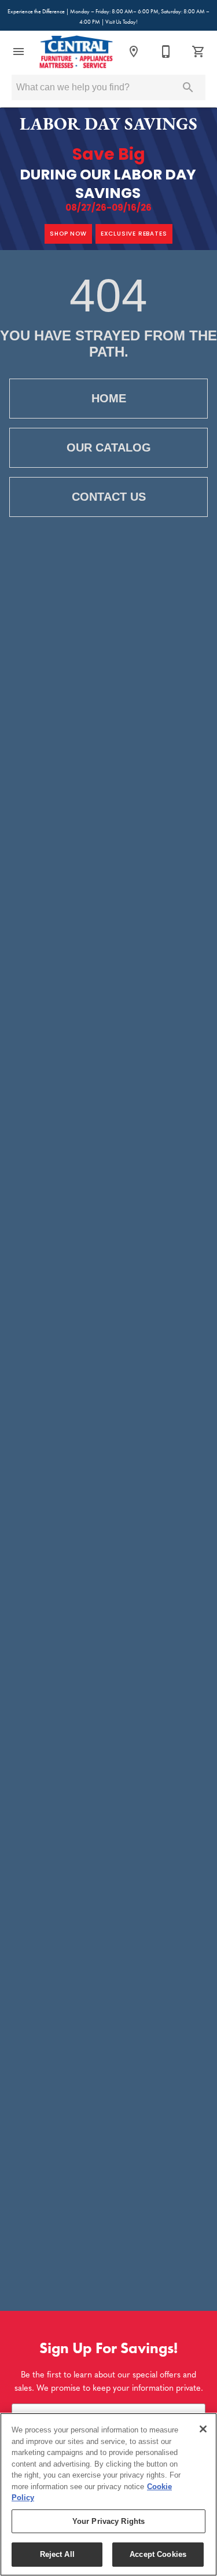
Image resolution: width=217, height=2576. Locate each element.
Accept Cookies (158, 2554)
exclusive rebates (134, 234)
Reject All (57, 2554)
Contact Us (109, 497)
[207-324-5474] (166, 52)
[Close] (203, 2429)
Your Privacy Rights (108, 2521)
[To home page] (76, 52)
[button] (19, 52)
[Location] (134, 52)
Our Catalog (109, 447)
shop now (68, 234)
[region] (108, 2494)
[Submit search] (188, 87)
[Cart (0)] (198, 52)
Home (109, 398)
